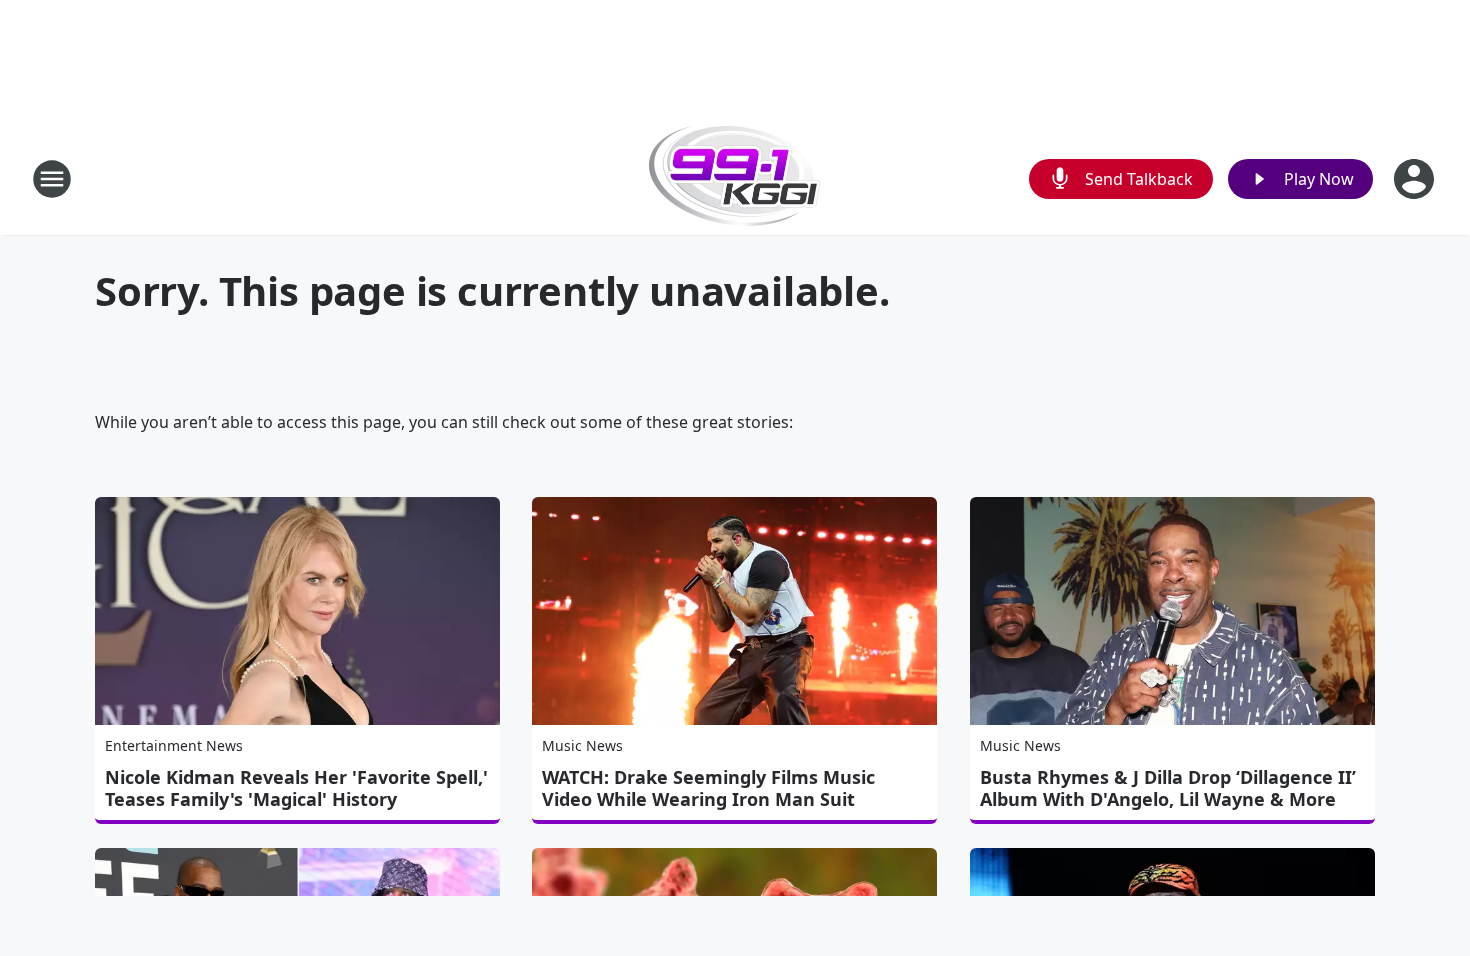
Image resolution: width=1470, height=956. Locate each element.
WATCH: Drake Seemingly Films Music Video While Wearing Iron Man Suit (708, 788)
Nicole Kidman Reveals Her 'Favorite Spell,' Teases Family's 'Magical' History (296, 788)
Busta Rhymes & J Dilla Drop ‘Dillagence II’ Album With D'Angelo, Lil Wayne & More (1168, 788)
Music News (582, 745)
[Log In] (1416, 179)
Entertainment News (174, 745)
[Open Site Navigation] (52, 179)
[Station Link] (735, 178)
